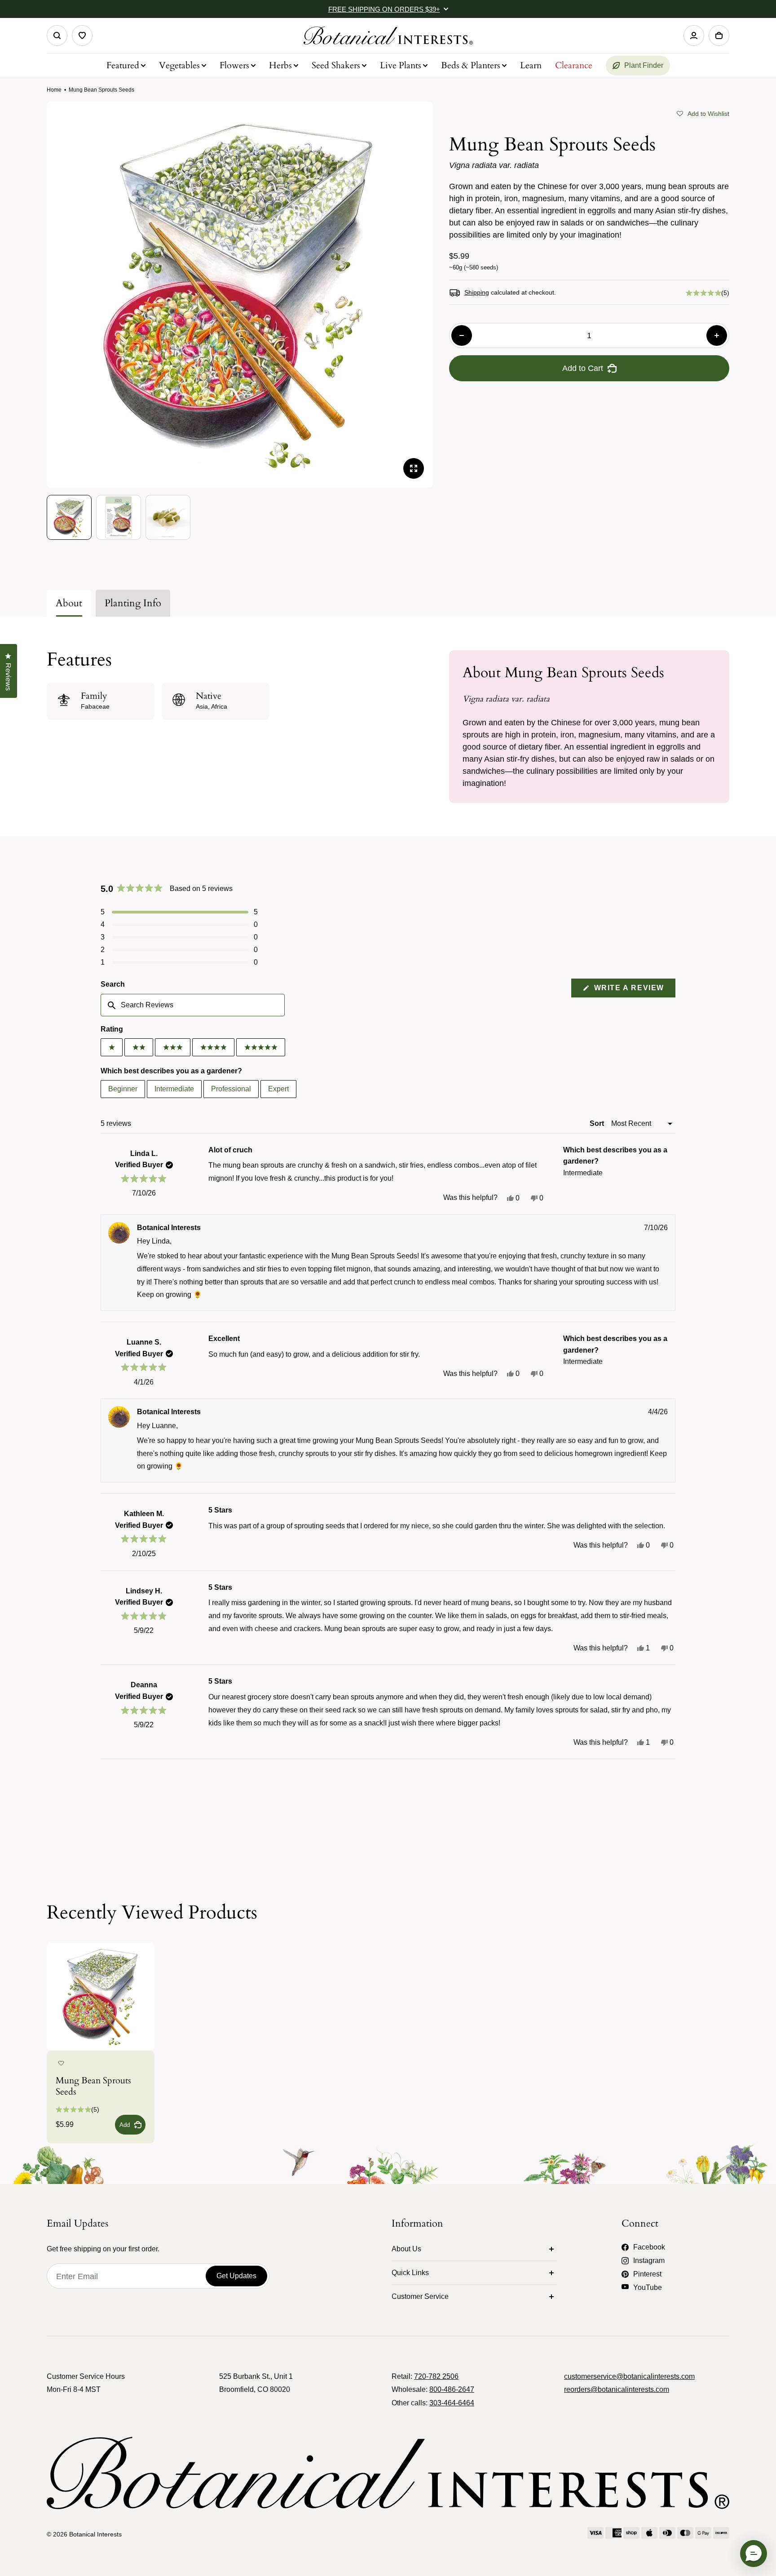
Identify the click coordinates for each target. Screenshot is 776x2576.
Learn (531, 65)
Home (54, 90)
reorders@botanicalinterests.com (617, 2389)
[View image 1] (69, 517)
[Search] (57, 35)
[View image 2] (119, 517)
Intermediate (174, 1089)
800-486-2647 (452, 2389)
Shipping (477, 292)
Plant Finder (644, 65)
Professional (231, 1089)
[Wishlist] (82, 35)
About (69, 603)
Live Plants (401, 65)
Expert (278, 1089)
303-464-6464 (452, 2403)
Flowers (234, 65)
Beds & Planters (471, 65)
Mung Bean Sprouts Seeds (93, 2086)
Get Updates (236, 2276)
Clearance (574, 65)
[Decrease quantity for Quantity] (462, 335)
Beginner (123, 1089)
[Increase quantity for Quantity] (717, 335)
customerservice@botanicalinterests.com (629, 2376)
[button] (703, 113)
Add (125, 2125)
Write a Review (633, 990)
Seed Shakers (336, 65)
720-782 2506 (436, 2376)
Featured (123, 65)
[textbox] (193, 1005)
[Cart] (719, 35)
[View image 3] (168, 517)
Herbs (280, 65)
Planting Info (133, 603)
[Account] (694, 35)
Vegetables (179, 65)
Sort (598, 1123)
